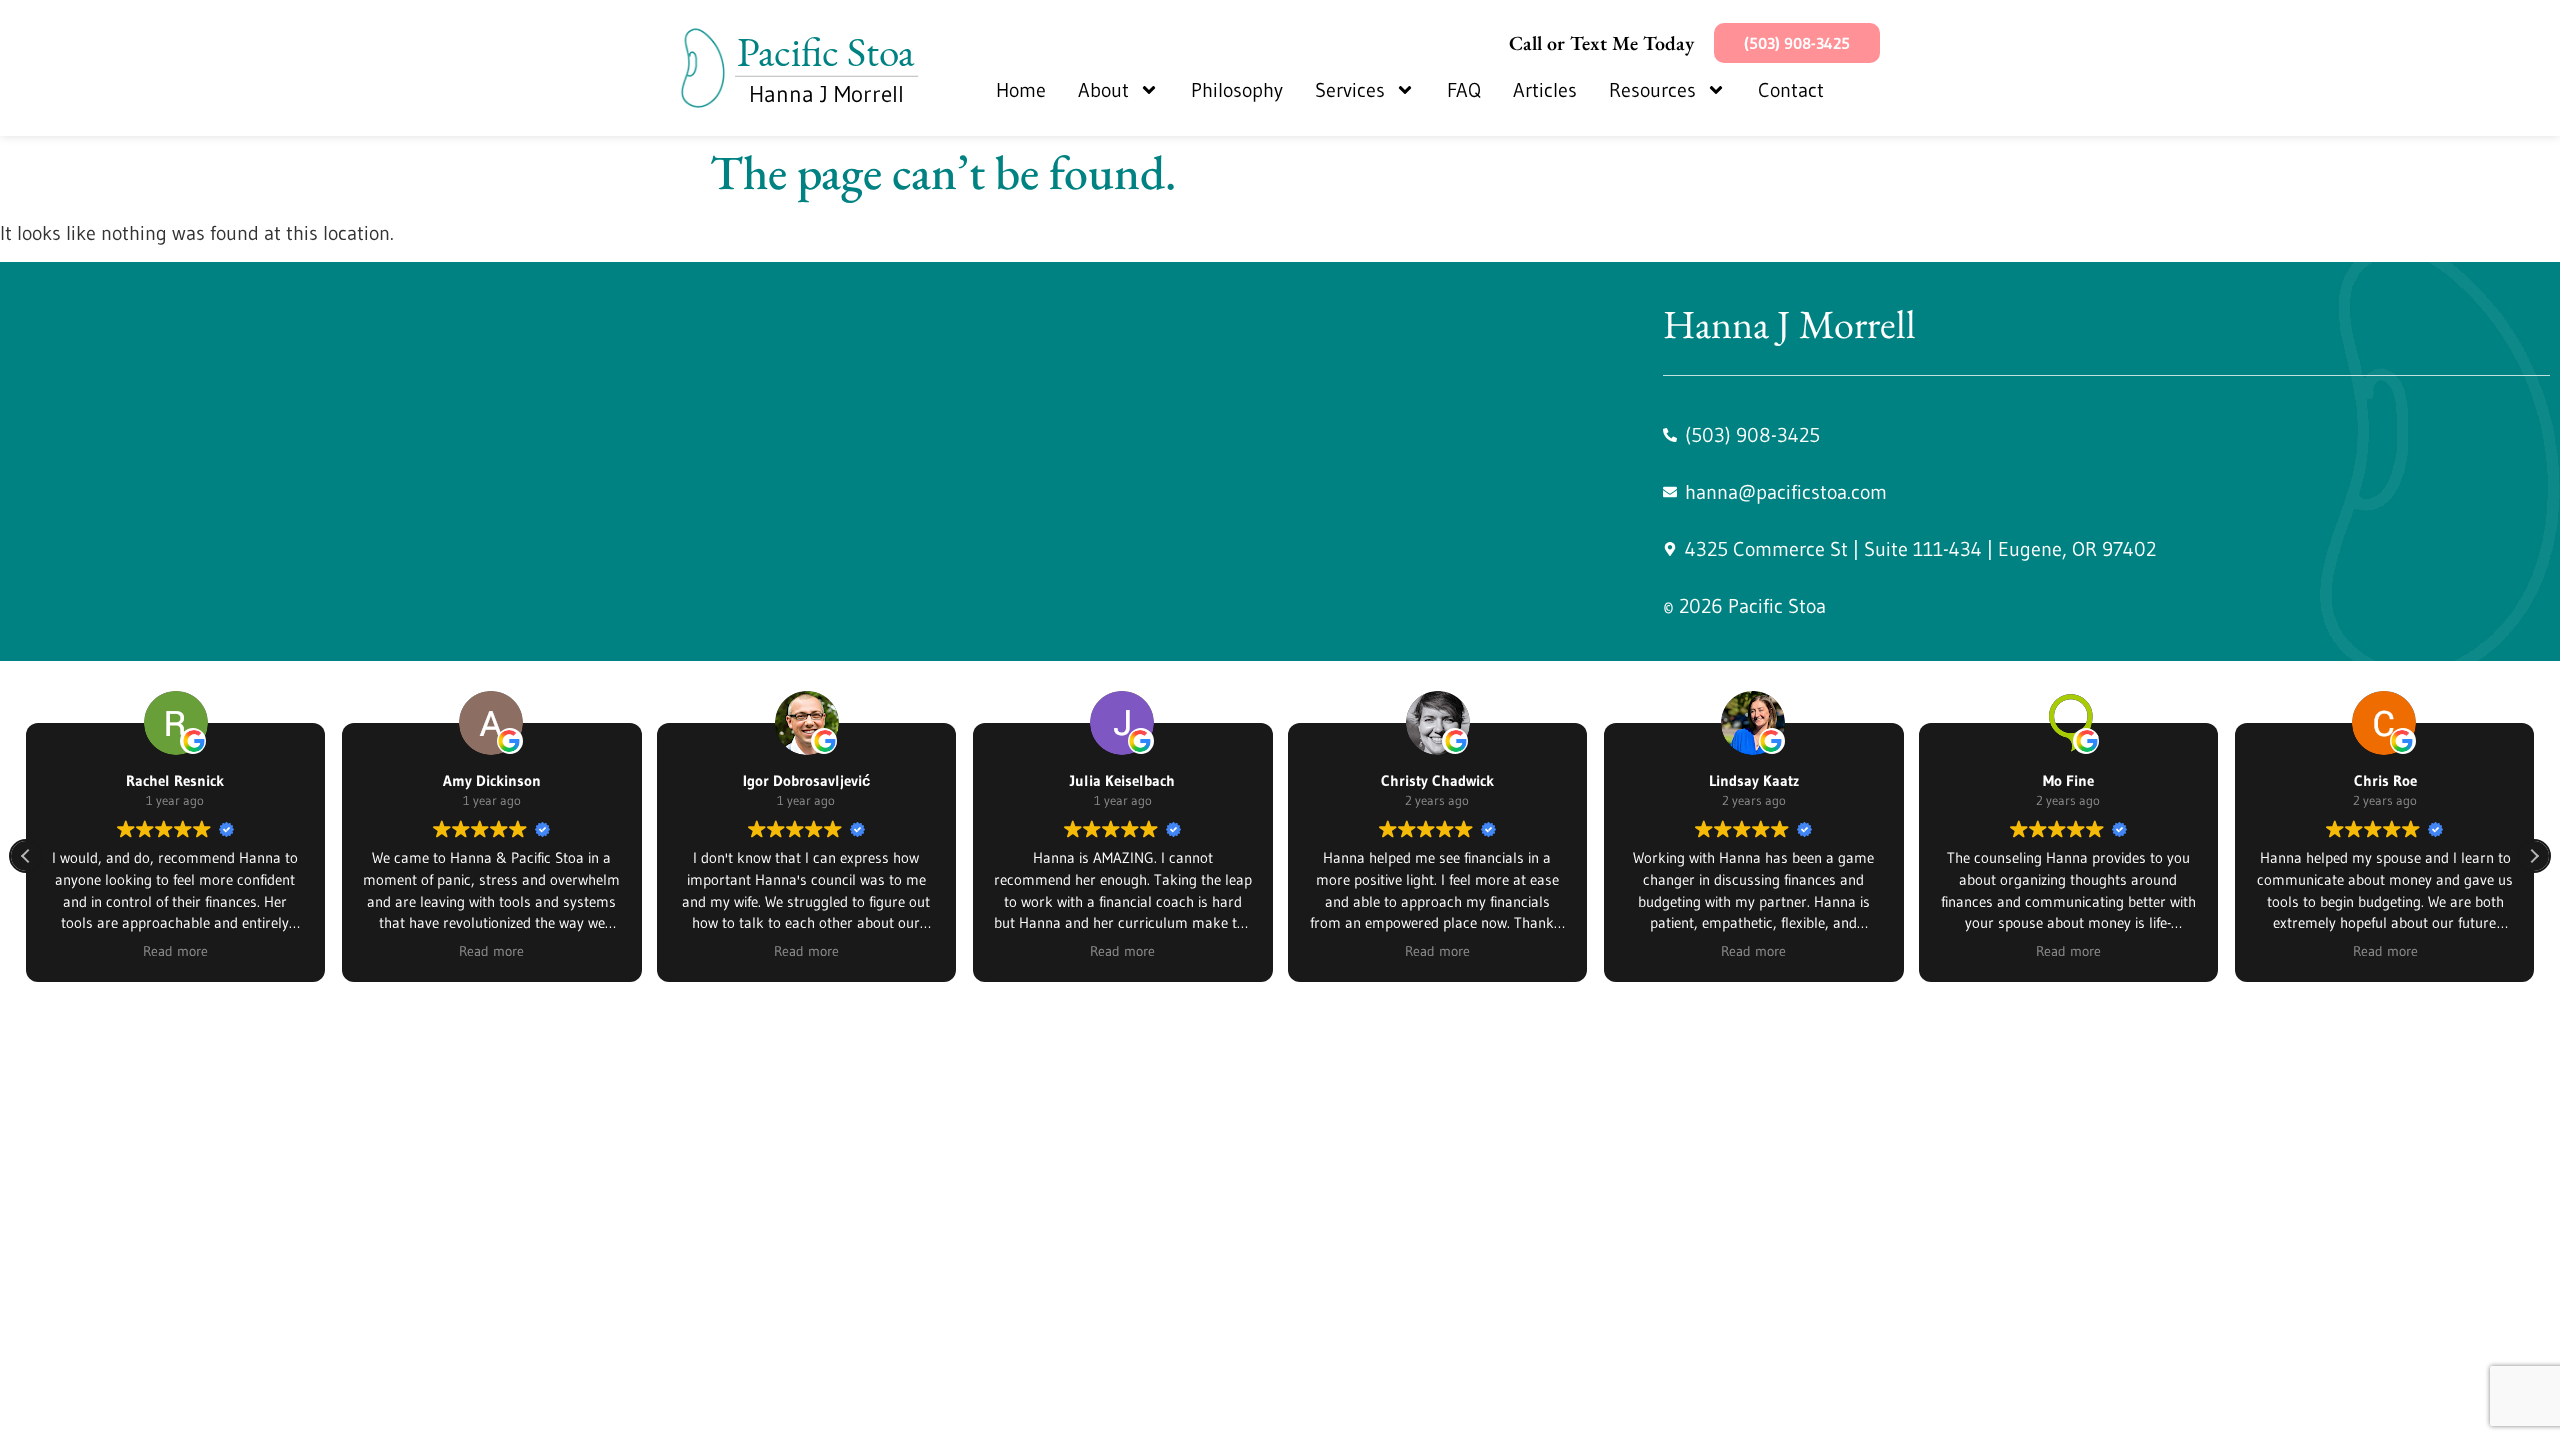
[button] (2534, 856)
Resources (1652, 90)
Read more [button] (175, 951)
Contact (1791, 90)
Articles (1545, 90)
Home (1021, 90)
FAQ (1464, 90)
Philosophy (1237, 90)
